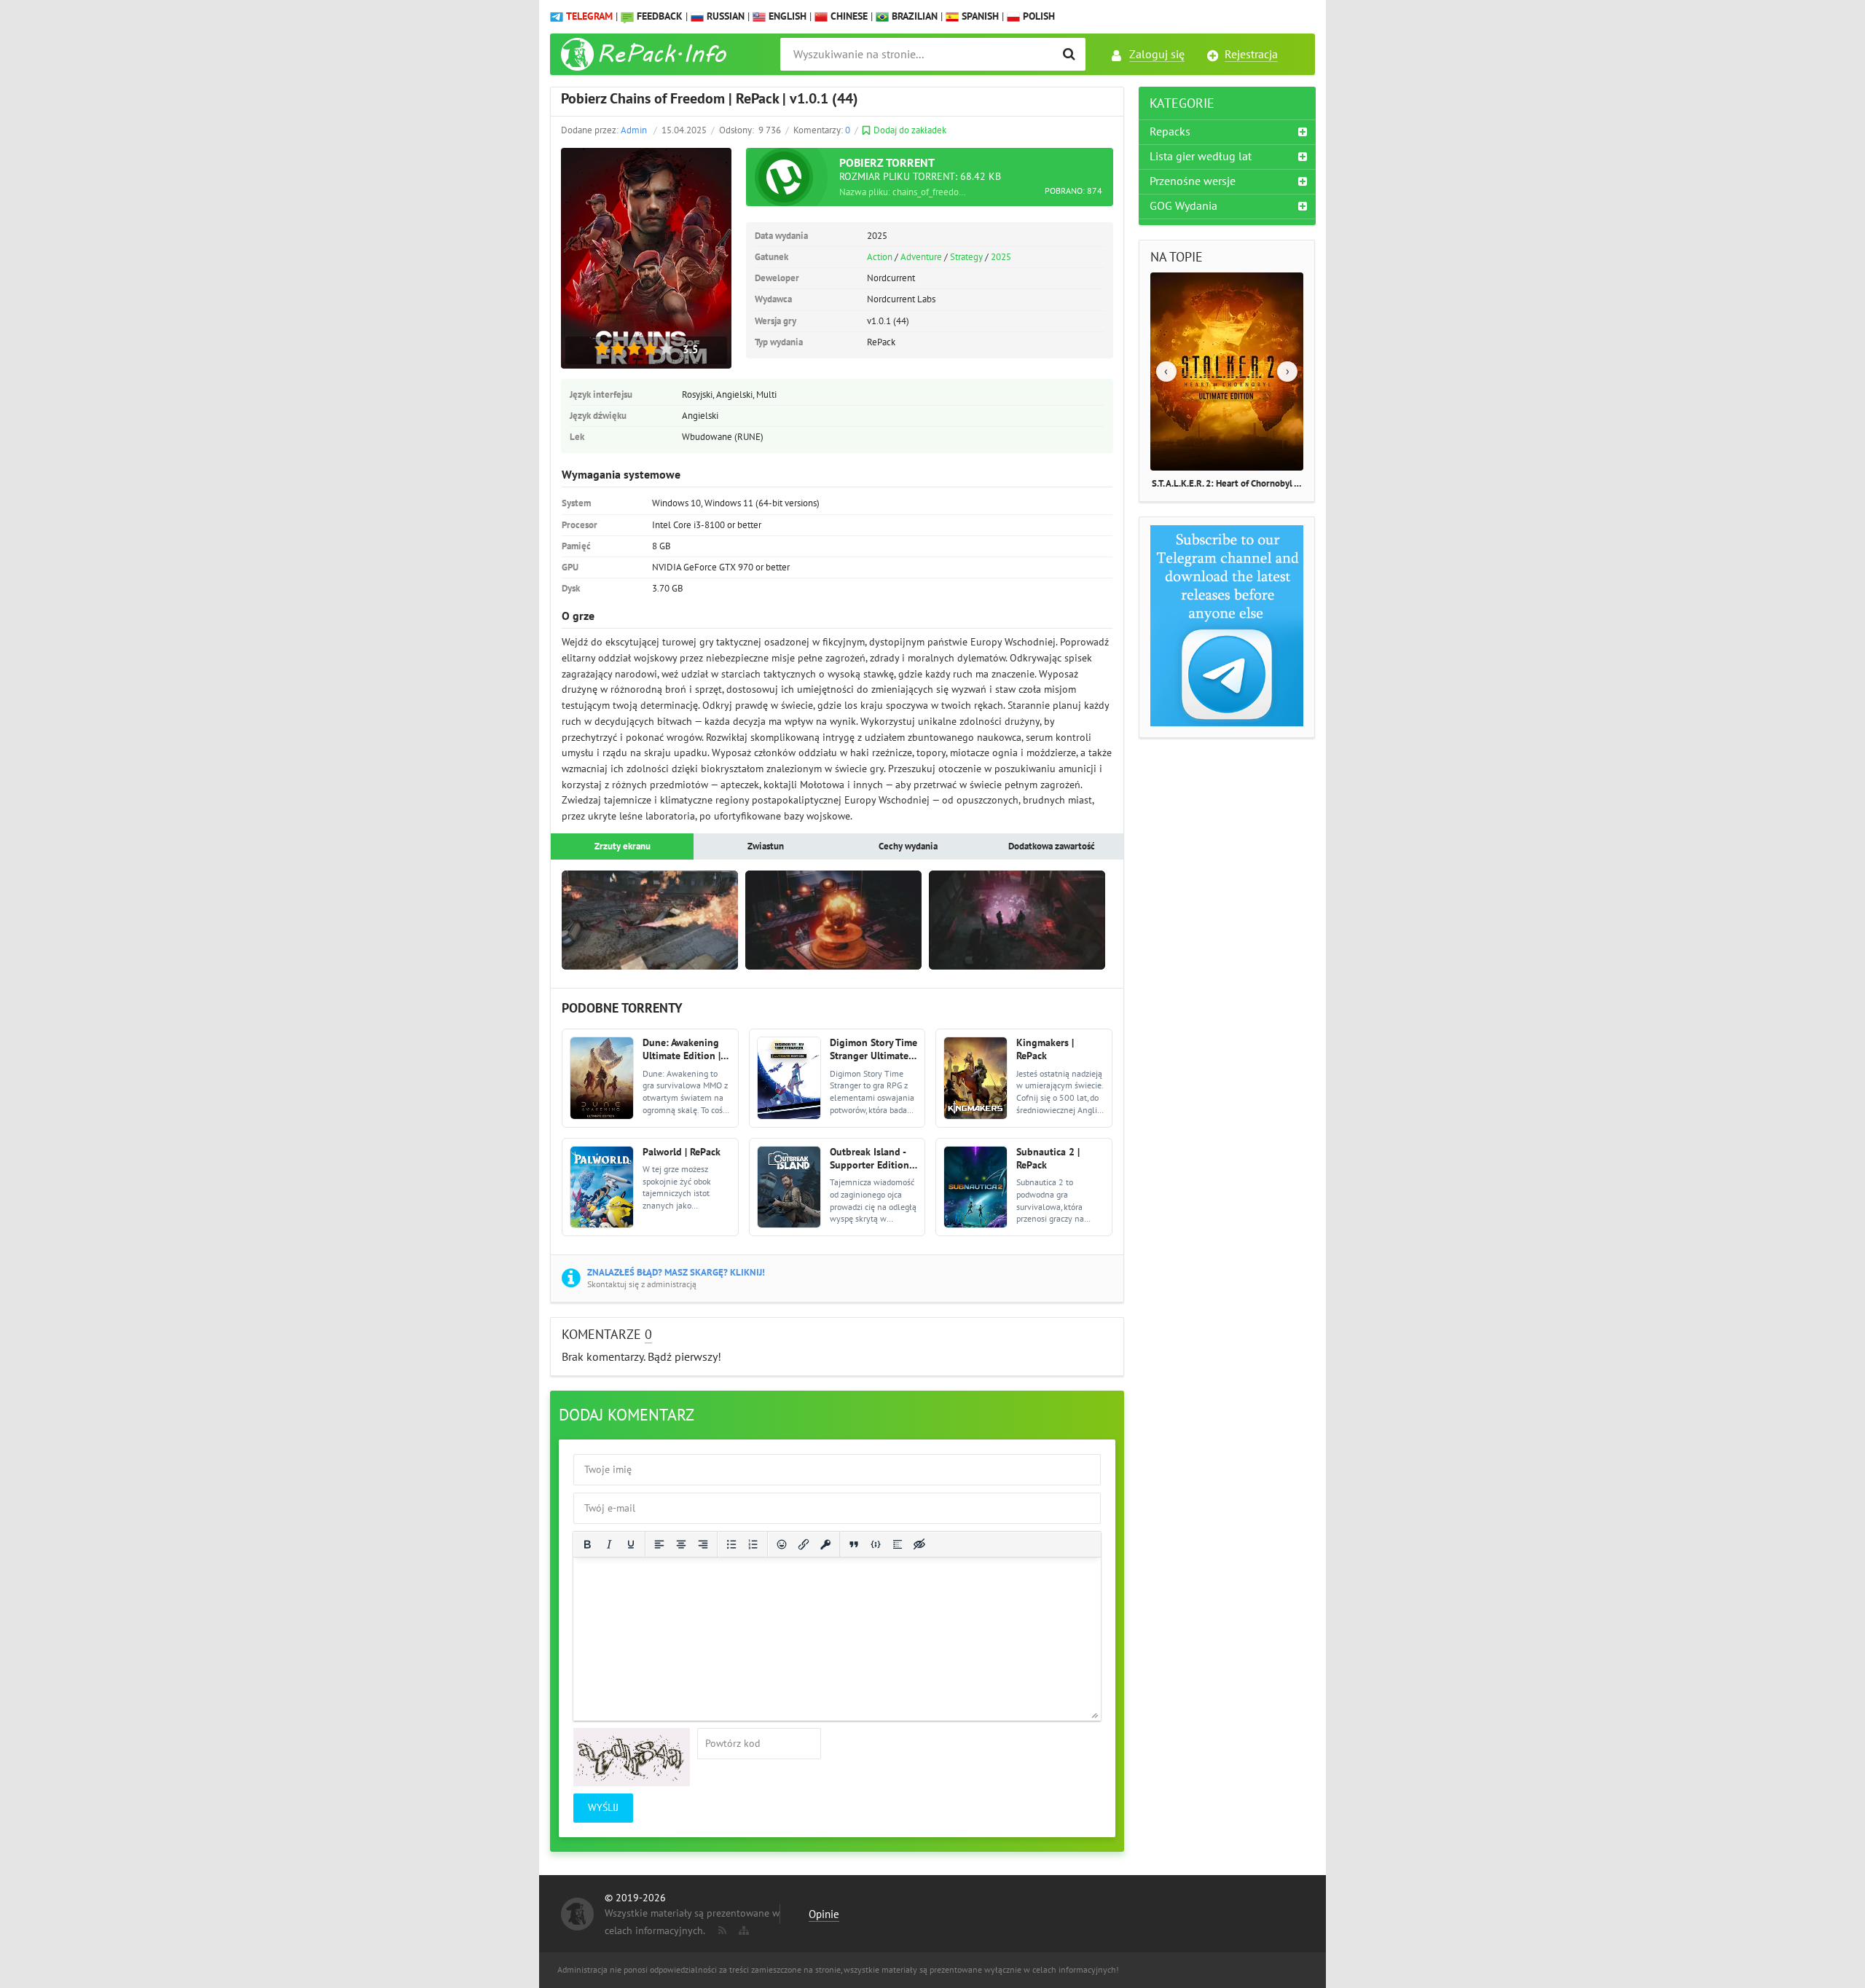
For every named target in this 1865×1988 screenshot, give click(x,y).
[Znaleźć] (1069, 54)
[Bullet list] (731, 1544)
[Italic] (609, 1544)
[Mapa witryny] (742, 1928)
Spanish (979, 16)
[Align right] (703, 1544)
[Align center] (681, 1544)
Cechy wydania (908, 846)
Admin (634, 130)
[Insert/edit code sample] (876, 1544)
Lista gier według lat (1201, 157)
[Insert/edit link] (804, 1544)
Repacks (1170, 132)
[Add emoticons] (782, 1544)
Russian (724, 16)
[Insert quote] (854, 1544)
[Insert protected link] (825, 1544)
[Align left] (659, 1544)
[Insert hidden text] (919, 1544)
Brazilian (913, 16)
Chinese (848, 16)
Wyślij (603, 1808)
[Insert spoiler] (898, 1544)
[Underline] (631, 1544)
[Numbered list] (753, 1544)
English (786, 16)
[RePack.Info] (646, 54)
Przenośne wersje (1193, 181)
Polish (1037, 16)
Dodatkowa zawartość (1052, 846)
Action (880, 257)
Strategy (966, 257)
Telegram (589, 16)
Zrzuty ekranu (623, 846)
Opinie (824, 1914)
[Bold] (587, 1544)
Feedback (660, 16)
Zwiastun (766, 846)
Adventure (921, 257)
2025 (1001, 257)
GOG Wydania (1183, 206)
